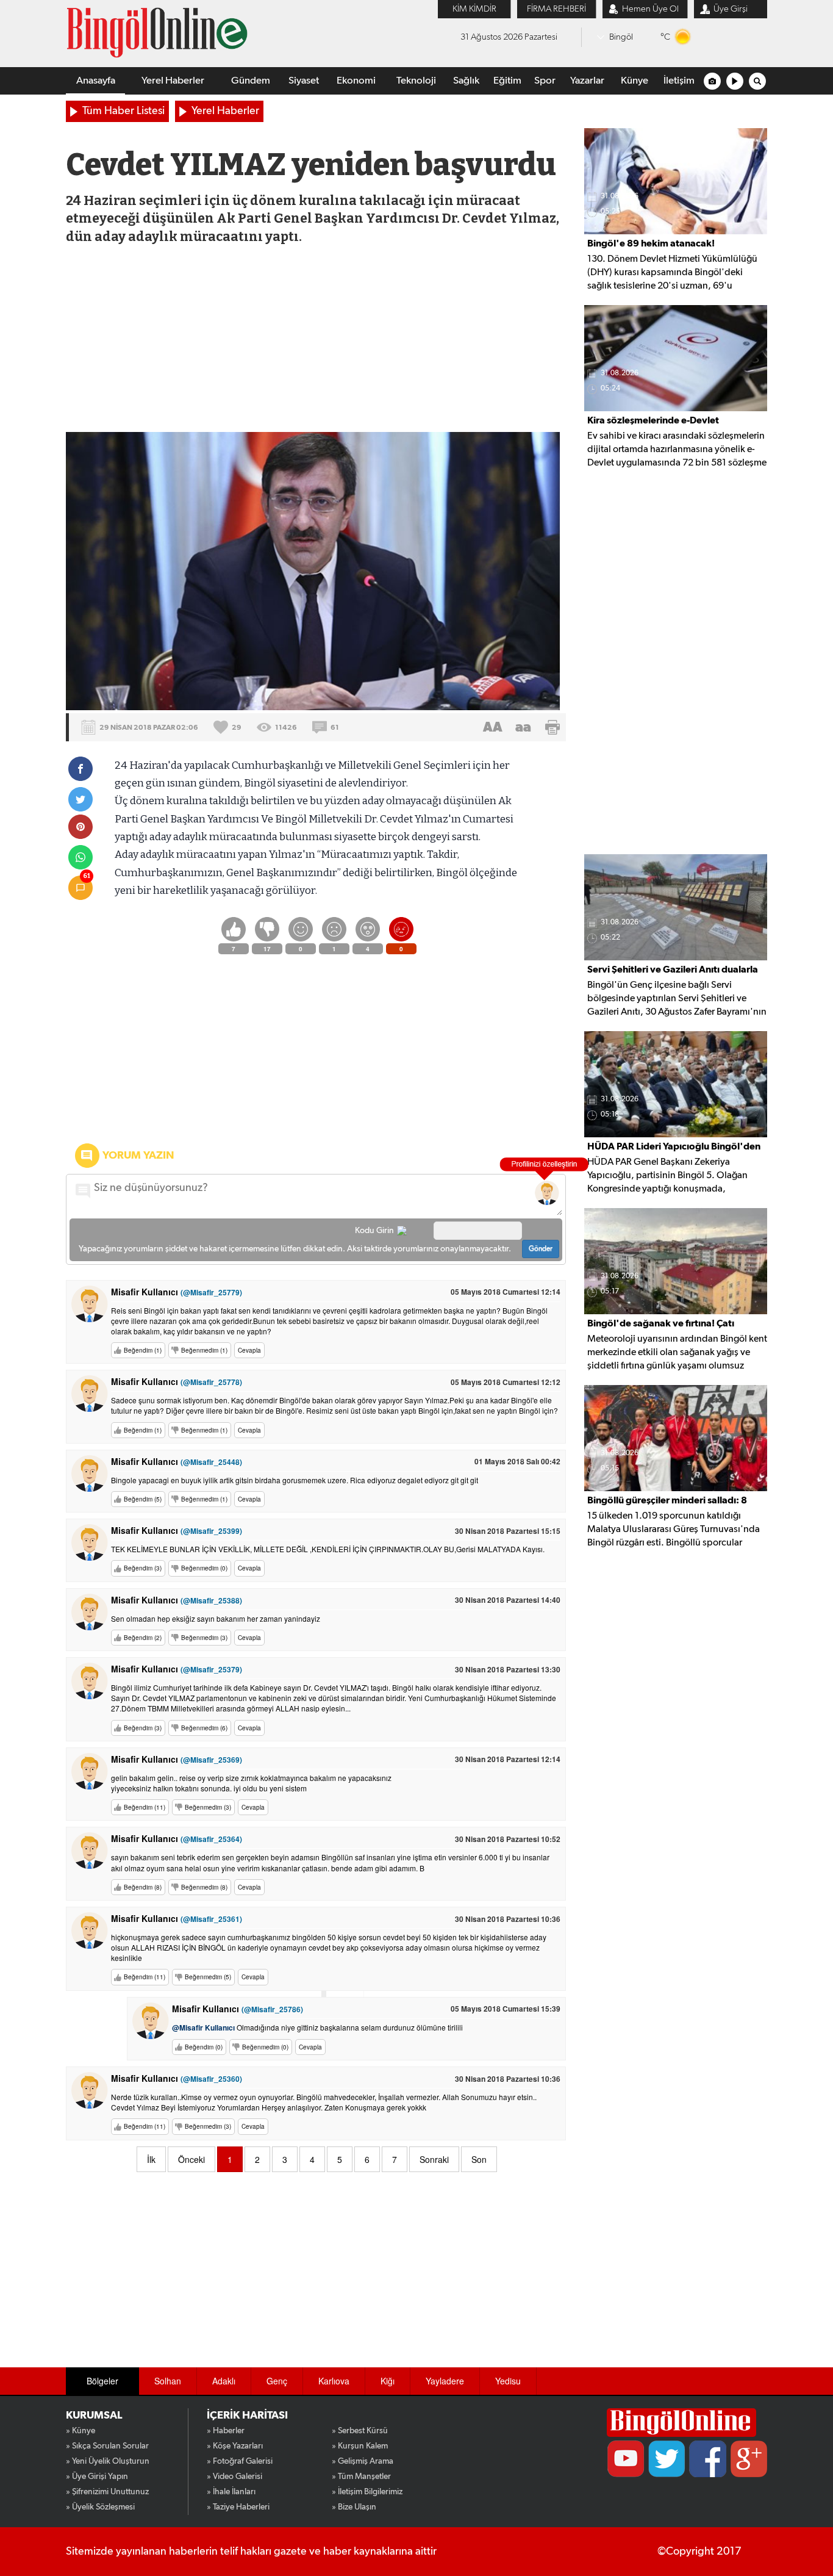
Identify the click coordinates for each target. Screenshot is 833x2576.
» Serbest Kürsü (360, 2431)
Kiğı (388, 2381)
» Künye (80, 2431)
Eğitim (507, 81)
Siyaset (304, 81)
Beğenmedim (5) (208, 1977)
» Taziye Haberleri (238, 2507)
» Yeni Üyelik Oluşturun (108, 2461)
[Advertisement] (315, 340)
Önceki (191, 2159)
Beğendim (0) (204, 2047)
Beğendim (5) (143, 1499)
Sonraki (434, 2159)
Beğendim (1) (143, 1350)
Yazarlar (587, 81)
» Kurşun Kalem (360, 2446)
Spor (545, 81)
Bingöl (621, 37)
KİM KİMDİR (474, 9)
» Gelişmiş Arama (363, 2461)
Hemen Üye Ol (650, 9)
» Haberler (226, 2431)
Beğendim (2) (143, 1638)
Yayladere (445, 2381)
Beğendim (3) (143, 1568)
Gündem (251, 81)
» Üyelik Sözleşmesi (100, 2507)
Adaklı (224, 2381)
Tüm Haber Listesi (123, 111)
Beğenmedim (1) (204, 1350)
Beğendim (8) (143, 1887)
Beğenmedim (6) (204, 1728)
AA (493, 727)
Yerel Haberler (173, 81)
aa (523, 727)
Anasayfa (96, 81)
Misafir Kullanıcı (177, 1292)
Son (479, 2159)
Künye (635, 81)
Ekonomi (356, 81)
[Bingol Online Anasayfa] (681, 2423)
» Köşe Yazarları (235, 2446)
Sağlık (466, 81)
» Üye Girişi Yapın (97, 2477)
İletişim (679, 81)
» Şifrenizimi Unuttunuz (107, 2492)
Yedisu (508, 2381)
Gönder (541, 1249)
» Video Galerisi (234, 2477)
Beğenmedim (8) (204, 1887)
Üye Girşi (731, 9)
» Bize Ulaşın (354, 2507)
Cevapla (249, 1350)
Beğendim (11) (145, 1807)
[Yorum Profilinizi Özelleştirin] (547, 1193)
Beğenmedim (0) (204, 1568)
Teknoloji (416, 81)
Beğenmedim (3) (204, 1638)
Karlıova (334, 2381)
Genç (277, 2381)
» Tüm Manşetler (361, 2477)
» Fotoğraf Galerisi (240, 2461)
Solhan (168, 2381)
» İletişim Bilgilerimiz (367, 2492)
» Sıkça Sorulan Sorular (107, 2446)
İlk (151, 2159)
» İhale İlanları (231, 2492)
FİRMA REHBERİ (556, 9)
